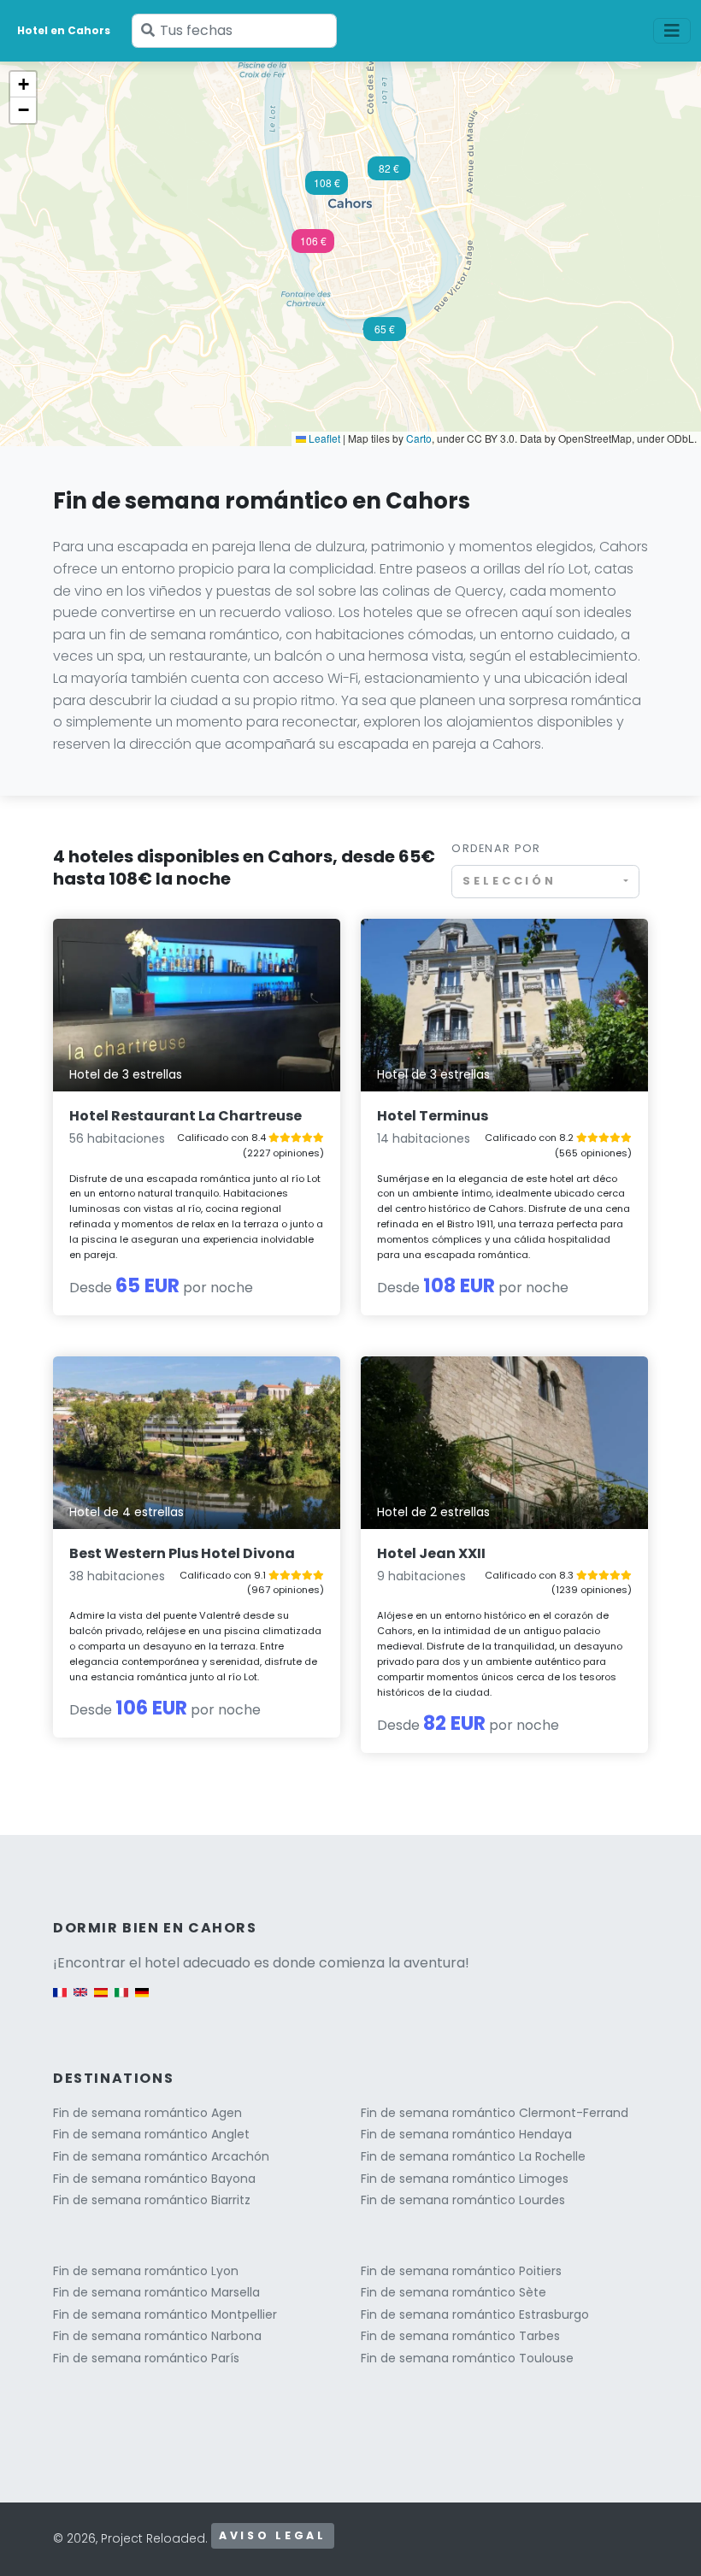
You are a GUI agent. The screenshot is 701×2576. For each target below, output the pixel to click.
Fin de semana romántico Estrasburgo (475, 2314)
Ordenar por (496, 848)
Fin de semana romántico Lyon (146, 2271)
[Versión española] (101, 2000)
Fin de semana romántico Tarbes (460, 2336)
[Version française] (60, 2000)
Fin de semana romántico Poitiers (461, 2271)
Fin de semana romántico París (146, 2358)
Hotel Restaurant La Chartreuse (186, 1116)
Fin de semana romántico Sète (454, 2292)
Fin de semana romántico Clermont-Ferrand (495, 2113)
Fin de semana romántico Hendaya (466, 2134)
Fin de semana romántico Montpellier (165, 2314)
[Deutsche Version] (142, 2000)
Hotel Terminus (433, 1116)
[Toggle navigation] (672, 31)
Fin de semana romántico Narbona (157, 2336)
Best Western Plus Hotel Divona (182, 1553)
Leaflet (323, 438)
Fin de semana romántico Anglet (151, 2134)
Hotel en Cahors (64, 30)
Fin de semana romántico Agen (147, 2113)
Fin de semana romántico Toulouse (467, 2358)
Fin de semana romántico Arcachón (161, 2156)
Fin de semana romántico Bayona (154, 2179)
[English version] (80, 2000)
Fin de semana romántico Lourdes (463, 2200)
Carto (419, 438)
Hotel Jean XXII (431, 1553)
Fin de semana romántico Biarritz (152, 2200)
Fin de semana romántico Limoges (465, 2179)
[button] (313, 246)
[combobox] (545, 882)
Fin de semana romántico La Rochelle (473, 2156)
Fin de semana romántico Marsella (156, 2292)
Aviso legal (273, 2535)
